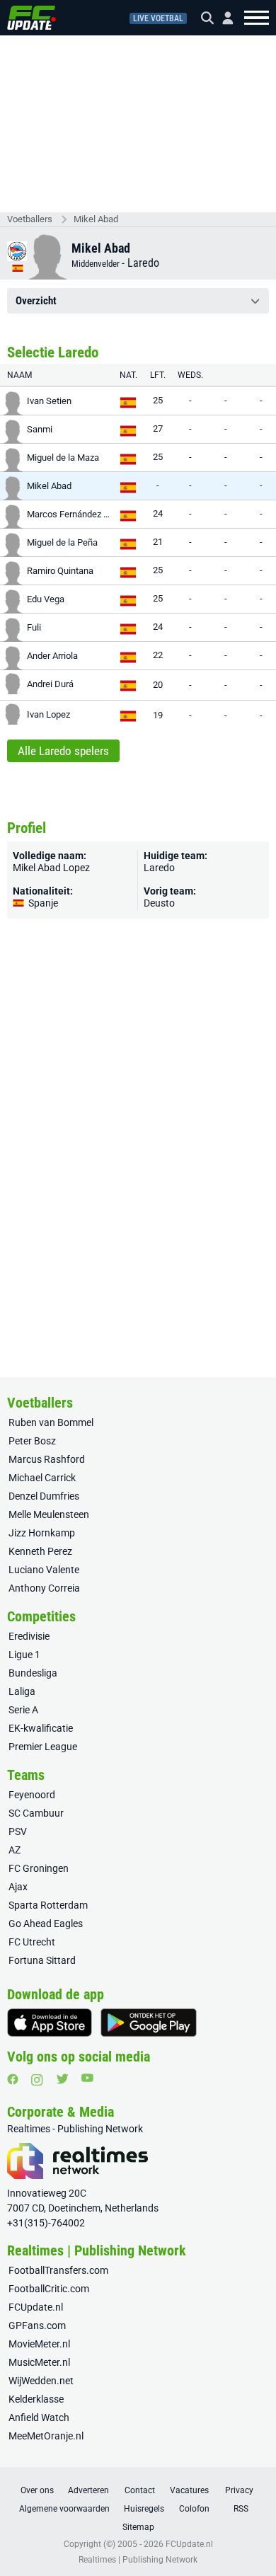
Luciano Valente (44, 1570)
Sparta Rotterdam (48, 1905)
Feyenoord (32, 1795)
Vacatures (189, 2490)
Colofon (194, 2509)
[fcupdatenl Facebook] (13, 2079)
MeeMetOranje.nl (46, 2436)
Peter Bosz (32, 1441)
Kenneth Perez (40, 1551)
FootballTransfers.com (58, 2270)
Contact (140, 2490)
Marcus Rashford (47, 1459)
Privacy (239, 2490)
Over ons (37, 2490)
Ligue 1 (24, 1655)
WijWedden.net (41, 2381)
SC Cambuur (36, 1813)
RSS (241, 2509)
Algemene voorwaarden (64, 2509)
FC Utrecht (32, 1942)
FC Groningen (39, 1868)
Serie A (23, 1710)
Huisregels (144, 2509)
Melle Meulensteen (49, 1514)
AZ (15, 1850)
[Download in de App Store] (50, 2023)
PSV (18, 1832)
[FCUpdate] (31, 18)
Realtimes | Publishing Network (138, 2560)
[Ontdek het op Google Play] (149, 2023)
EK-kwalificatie (41, 1728)
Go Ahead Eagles (46, 1924)
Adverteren (88, 2490)
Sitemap (138, 2527)
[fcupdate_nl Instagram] (37, 2080)
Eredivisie (29, 1636)
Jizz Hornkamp (42, 1533)
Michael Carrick (42, 1478)
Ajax (18, 1887)
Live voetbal (158, 18)
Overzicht (36, 301)
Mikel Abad (96, 219)
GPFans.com (37, 2325)
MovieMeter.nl (39, 2344)
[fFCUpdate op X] (62, 2079)
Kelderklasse (36, 2399)
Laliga (22, 1691)
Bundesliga (33, 1673)
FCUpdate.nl (36, 2307)
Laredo (143, 263)
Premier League (43, 1747)
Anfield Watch (39, 2417)
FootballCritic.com (49, 2289)
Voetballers (30, 219)
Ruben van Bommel (51, 1422)
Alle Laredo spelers (63, 751)
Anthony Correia (44, 1588)
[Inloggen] (222, 18)
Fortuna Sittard (42, 1960)
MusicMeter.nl (39, 2362)
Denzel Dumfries (44, 1496)
